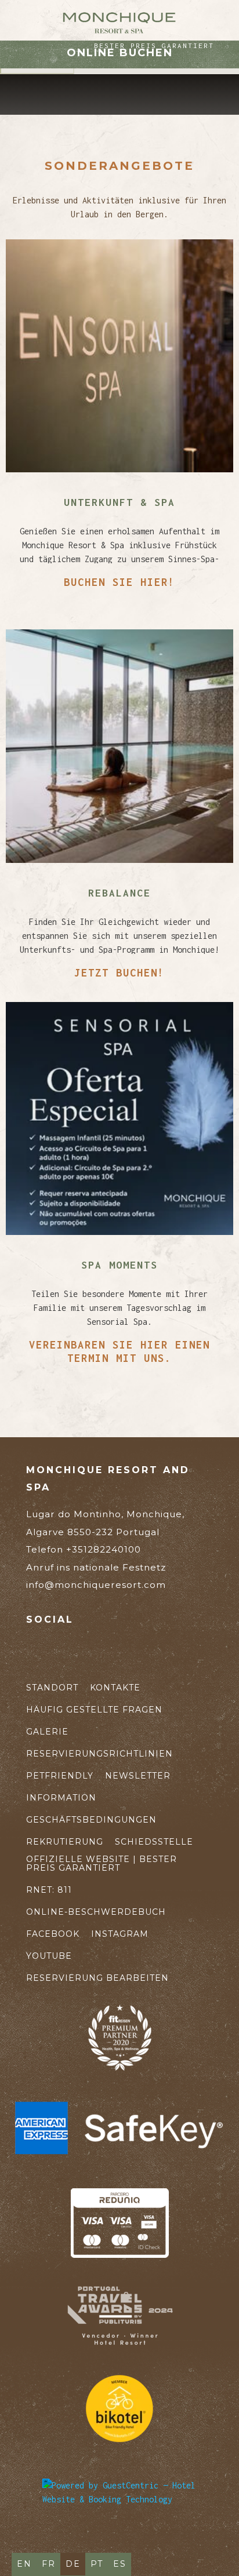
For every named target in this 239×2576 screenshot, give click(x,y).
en (24, 2564)
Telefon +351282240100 (96, 1558)
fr (49, 2564)
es (120, 2564)
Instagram (120, 1934)
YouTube (49, 1956)
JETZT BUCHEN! (119, 973)
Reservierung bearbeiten (97, 1978)
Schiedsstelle (154, 1842)
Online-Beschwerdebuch (96, 1912)
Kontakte (115, 1688)
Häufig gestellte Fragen (94, 1710)
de (73, 2564)
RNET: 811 (49, 1890)
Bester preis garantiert (154, 45)
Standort (52, 1688)
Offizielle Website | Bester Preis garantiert (102, 1864)
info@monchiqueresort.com (96, 1585)
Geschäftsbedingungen (91, 1820)
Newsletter (138, 1776)
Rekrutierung (65, 1842)
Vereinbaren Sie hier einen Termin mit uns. (119, 1351)
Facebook (53, 1934)
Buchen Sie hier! (119, 582)
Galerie (47, 1732)
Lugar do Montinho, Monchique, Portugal (105, 1523)
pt (97, 2564)
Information (61, 1798)
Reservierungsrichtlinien (99, 1754)
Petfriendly (60, 1776)
